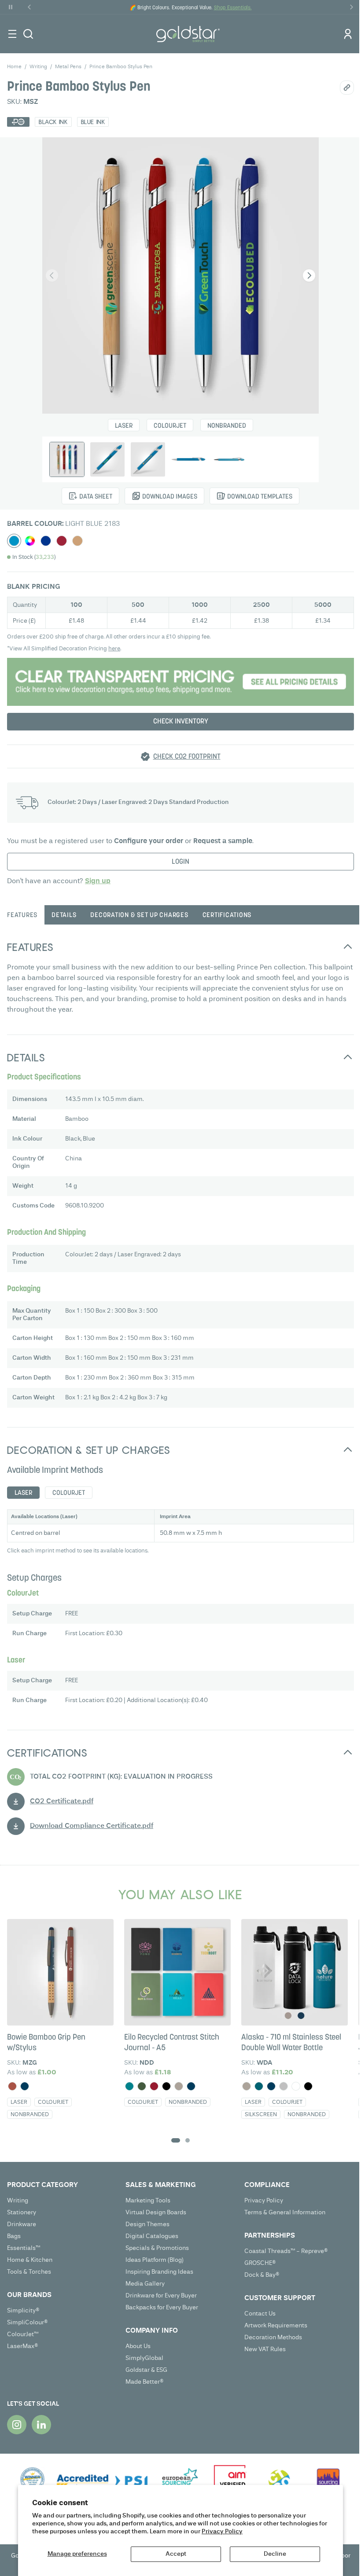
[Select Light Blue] (14, 541)
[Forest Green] (142, 2086)
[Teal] (129, 2086)
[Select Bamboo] (77, 541)
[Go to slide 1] (176, 2140)
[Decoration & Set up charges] (180, 682)
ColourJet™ (23, 2334)
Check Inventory (181, 722)
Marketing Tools (148, 2201)
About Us (138, 2346)
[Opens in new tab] (17, 2425)
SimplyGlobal (144, 2358)
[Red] (154, 2086)
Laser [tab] (23, 1493)
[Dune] (179, 2086)
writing (38, 67)
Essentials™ (24, 2248)
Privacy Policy (222, 2532)
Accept (176, 2554)
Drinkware (22, 2224)
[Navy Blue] (25, 2086)
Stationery (22, 2213)
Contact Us (260, 2314)
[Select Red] (62, 541)
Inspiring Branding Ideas (159, 2272)
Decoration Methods (273, 2337)
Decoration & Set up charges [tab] (139, 916)
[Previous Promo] (29, 7)
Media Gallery (145, 2284)
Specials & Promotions (157, 2248)
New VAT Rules (265, 2349)
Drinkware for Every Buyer (161, 2296)
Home (14, 67)
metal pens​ (68, 67)
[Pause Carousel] (11, 7)
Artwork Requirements (276, 2326)
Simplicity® (23, 2311)
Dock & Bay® (262, 2275)
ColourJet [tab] (69, 1493)
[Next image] (309, 275)
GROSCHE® (260, 2263)
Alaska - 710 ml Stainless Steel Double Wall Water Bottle (291, 2043)
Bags (14, 2236)
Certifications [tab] (227, 916)
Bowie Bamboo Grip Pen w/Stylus (46, 2043)
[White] (296, 2086)
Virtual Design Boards (156, 2213)
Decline (275, 2554)
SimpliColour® (28, 2323)
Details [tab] (64, 916)
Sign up (98, 881)
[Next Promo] (351, 7)
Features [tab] (22, 916)
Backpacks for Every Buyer (162, 2308)
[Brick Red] (12, 2086)
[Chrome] (284, 2086)
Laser (124, 426)
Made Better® (145, 2382)
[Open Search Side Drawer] (28, 34)
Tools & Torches (29, 2272)
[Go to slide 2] (188, 2140)
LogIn (180, 862)
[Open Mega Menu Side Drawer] (12, 34)
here (114, 649)
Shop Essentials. (233, 8)
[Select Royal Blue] (46, 541)
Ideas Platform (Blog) (155, 2260)
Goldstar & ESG (146, 2370)
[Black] (166, 2086)
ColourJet (170, 426)
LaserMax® (23, 2346)
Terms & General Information (285, 2213)
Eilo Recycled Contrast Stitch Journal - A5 (172, 2043)
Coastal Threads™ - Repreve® (286, 2251)
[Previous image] (52, 275)
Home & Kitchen (30, 2260)
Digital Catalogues (152, 2236)
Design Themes (147, 2224)
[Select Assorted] (30, 541)
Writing (18, 2201)
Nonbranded (227, 426)
